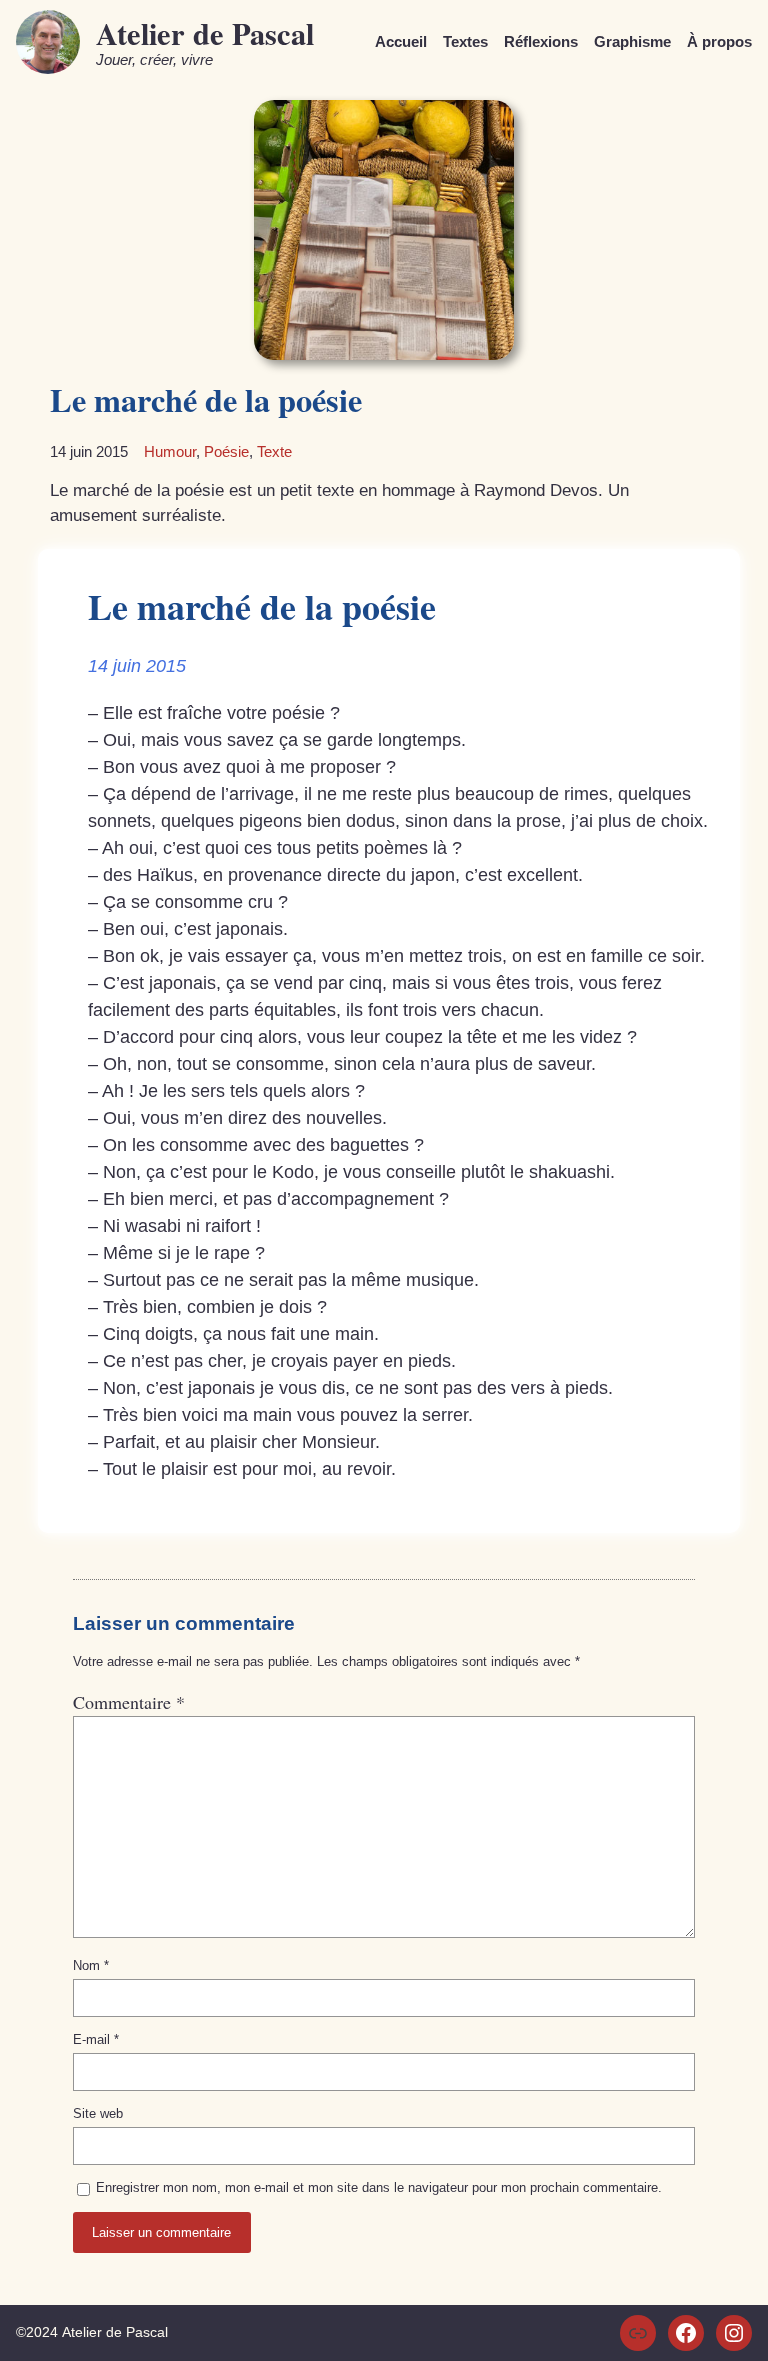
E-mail (96, 2039)
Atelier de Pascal (205, 33)
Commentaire (129, 1702)
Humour (170, 451)
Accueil (401, 41)
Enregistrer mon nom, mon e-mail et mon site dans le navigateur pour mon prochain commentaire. (379, 2187)
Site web (98, 2113)
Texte (274, 451)
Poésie (226, 451)
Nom (91, 1965)
